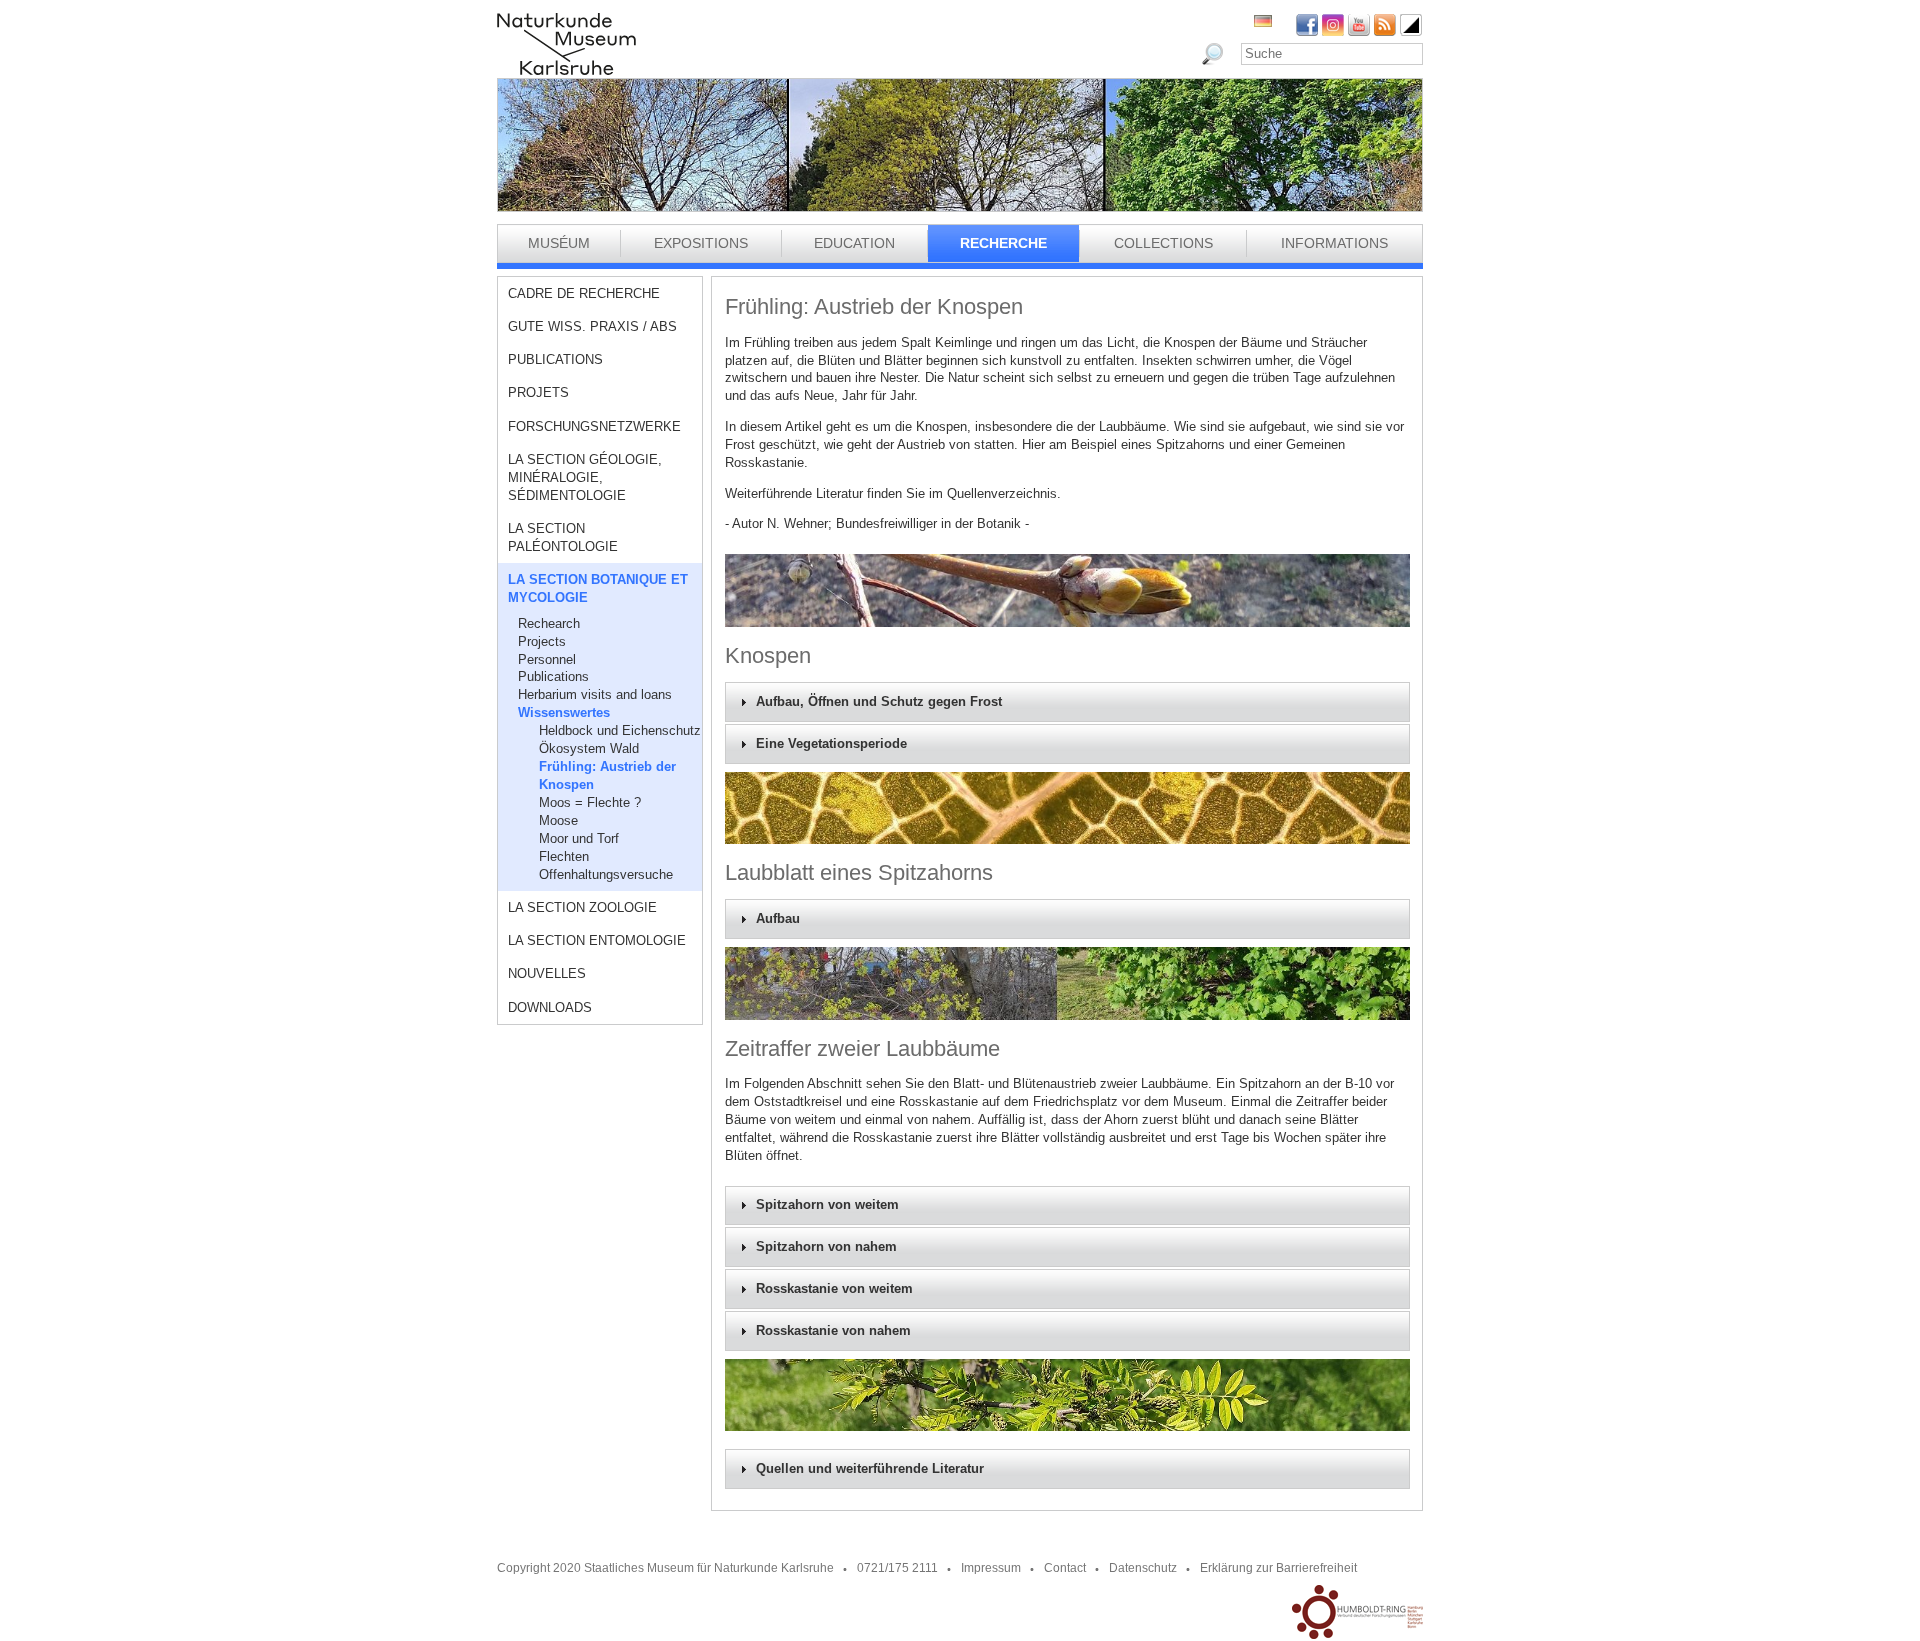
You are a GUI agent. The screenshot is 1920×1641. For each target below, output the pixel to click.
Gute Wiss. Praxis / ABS (592, 326)
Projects (542, 641)
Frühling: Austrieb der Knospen (607, 775)
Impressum (991, 1568)
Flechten (564, 856)
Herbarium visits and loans (595, 694)
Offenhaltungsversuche (606, 874)
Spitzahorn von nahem (826, 1247)
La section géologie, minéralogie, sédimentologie (585, 477)
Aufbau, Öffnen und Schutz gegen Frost (879, 702)
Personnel (547, 659)
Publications (555, 359)
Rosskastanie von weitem (834, 1289)
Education (854, 243)
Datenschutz (1143, 1568)
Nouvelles (547, 973)
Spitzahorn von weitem (827, 1205)
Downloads (550, 1007)
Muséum (559, 243)
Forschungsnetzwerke (594, 426)
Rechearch (549, 623)
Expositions (701, 243)
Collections (1163, 243)
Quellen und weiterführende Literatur (870, 1469)
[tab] (1067, 702)
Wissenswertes (564, 712)
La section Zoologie (582, 907)
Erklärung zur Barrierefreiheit (1278, 1568)
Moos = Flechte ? (590, 802)
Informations (1334, 243)
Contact (1065, 1568)
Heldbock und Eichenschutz (620, 730)
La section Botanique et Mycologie (598, 588)
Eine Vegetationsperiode (831, 744)
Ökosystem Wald (589, 748)
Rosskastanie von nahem (833, 1331)
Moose (558, 820)
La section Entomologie (597, 940)
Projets (538, 392)
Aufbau (778, 919)
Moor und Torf (579, 838)
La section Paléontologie (563, 537)
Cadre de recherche (584, 293)
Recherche (1003, 243)
